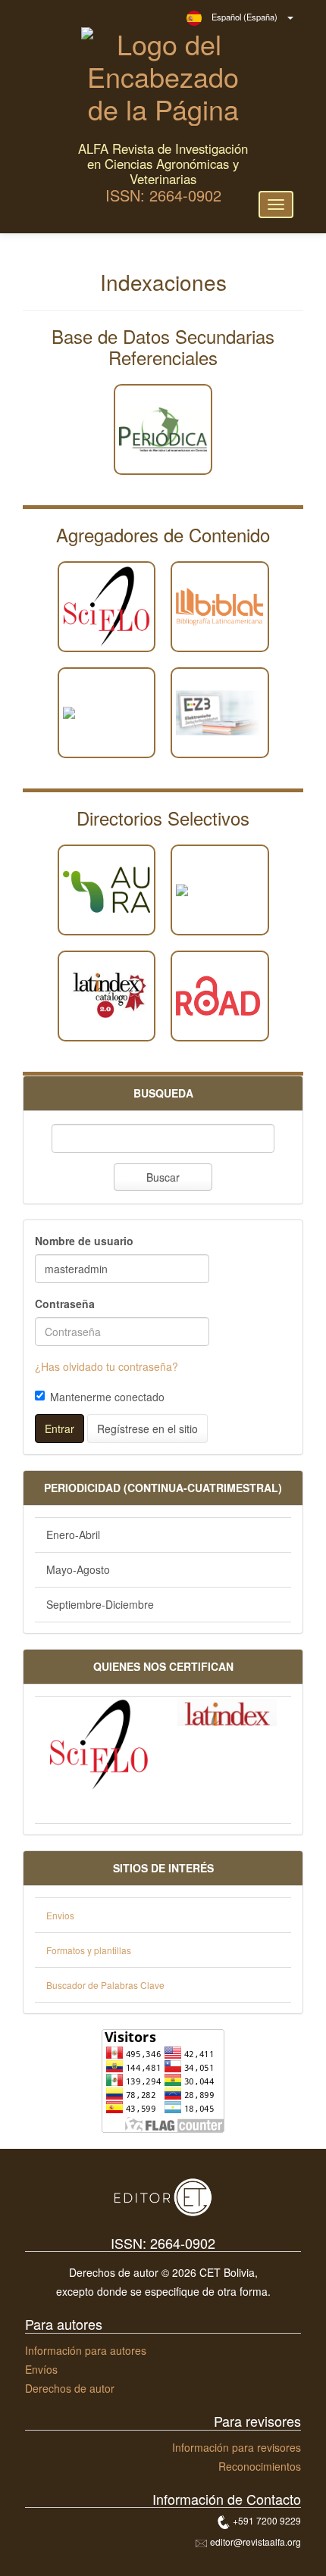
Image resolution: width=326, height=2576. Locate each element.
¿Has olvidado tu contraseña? (107, 1366)
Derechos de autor (70, 2388)
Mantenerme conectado (107, 1397)
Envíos (41, 2369)
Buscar (163, 1177)
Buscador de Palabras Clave (105, 1985)
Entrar (60, 1429)
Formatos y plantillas (89, 1950)
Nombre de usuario (84, 1241)
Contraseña (65, 1304)
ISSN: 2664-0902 (163, 195)
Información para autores (86, 2350)
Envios (60, 1915)
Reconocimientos (260, 2466)
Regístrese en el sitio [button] (147, 1429)
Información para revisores (237, 2447)
